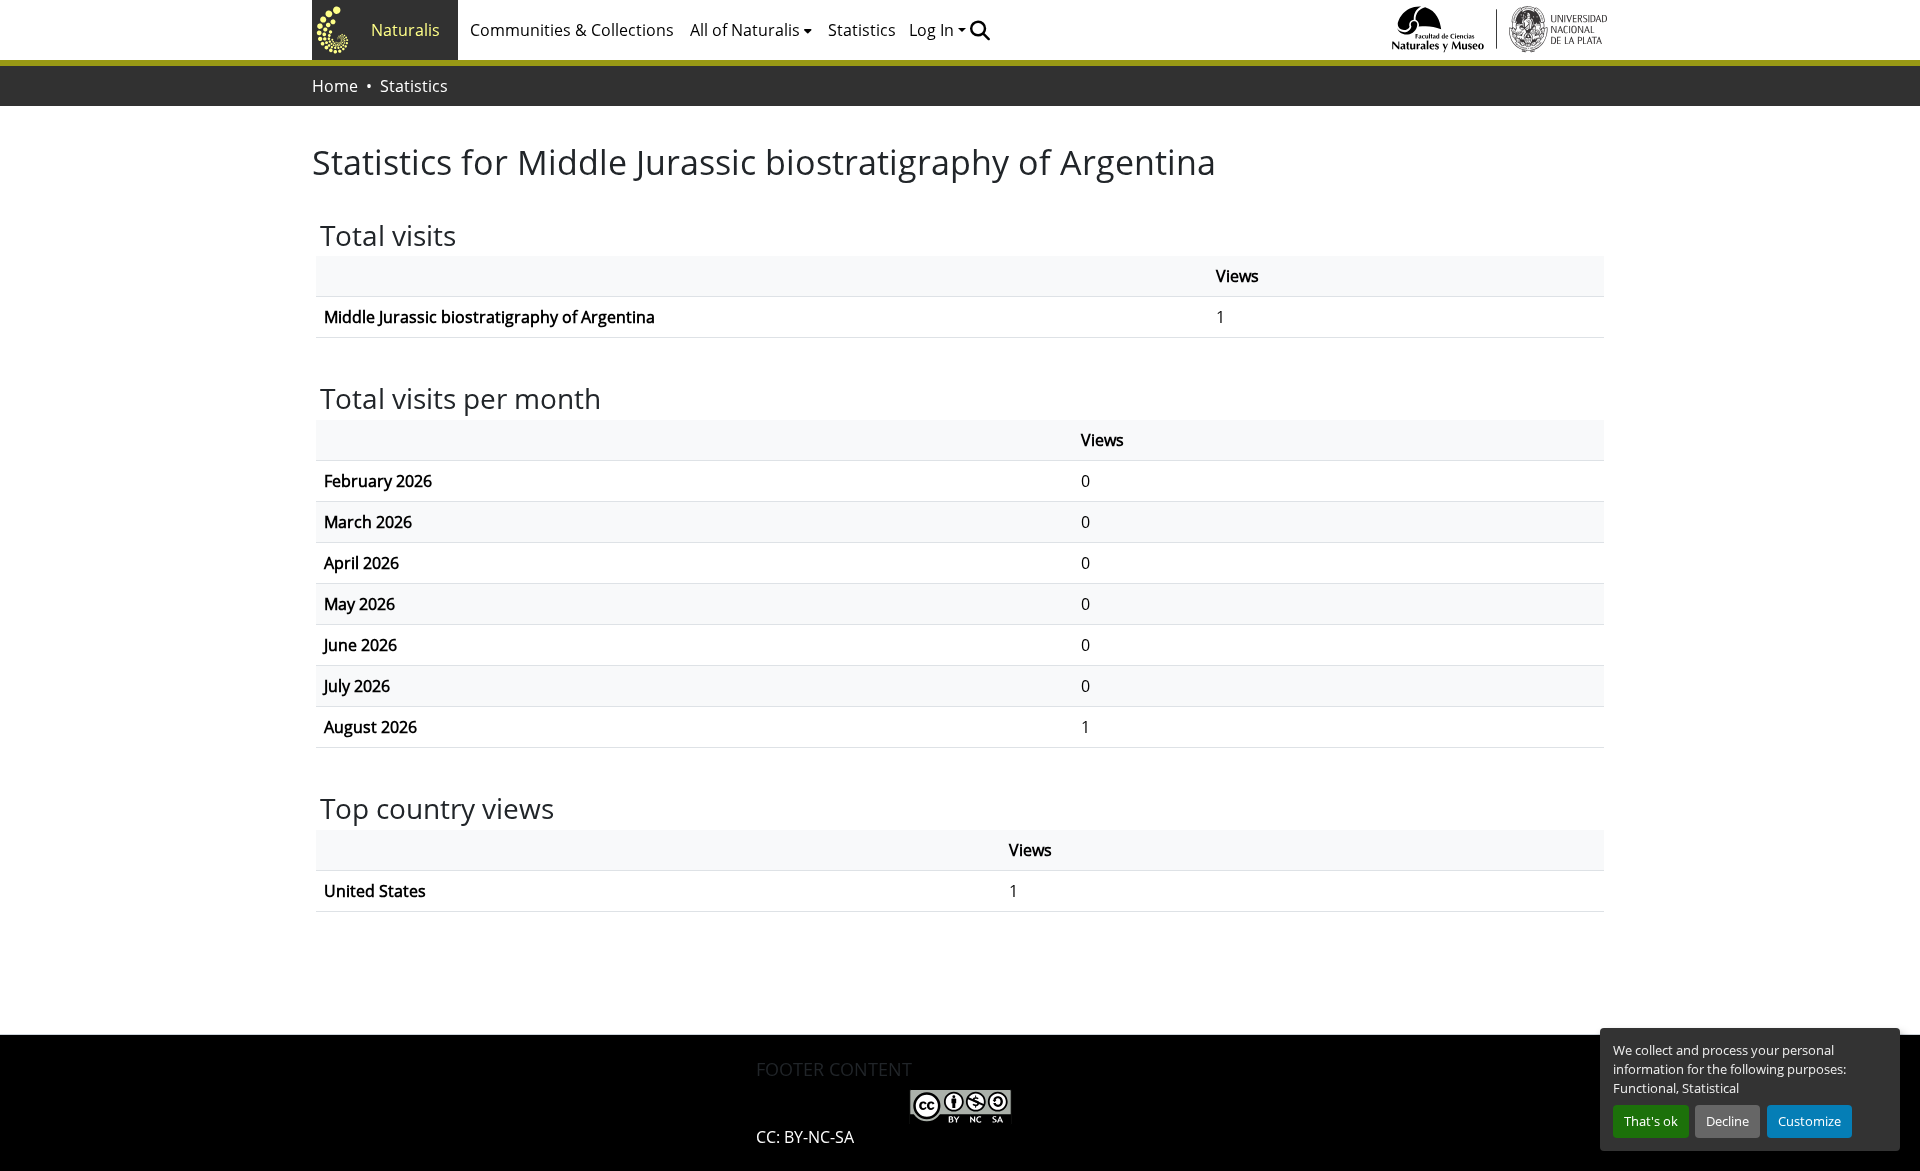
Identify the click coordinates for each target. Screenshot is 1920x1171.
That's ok (1651, 1121)
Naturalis (405, 30)
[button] (979, 30)
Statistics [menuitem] (862, 30)
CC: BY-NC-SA (805, 1137)
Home (335, 86)
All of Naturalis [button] (745, 30)
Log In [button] (933, 30)
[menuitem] (751, 30)
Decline (1727, 1121)
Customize (1809, 1121)
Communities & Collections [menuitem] (572, 30)
